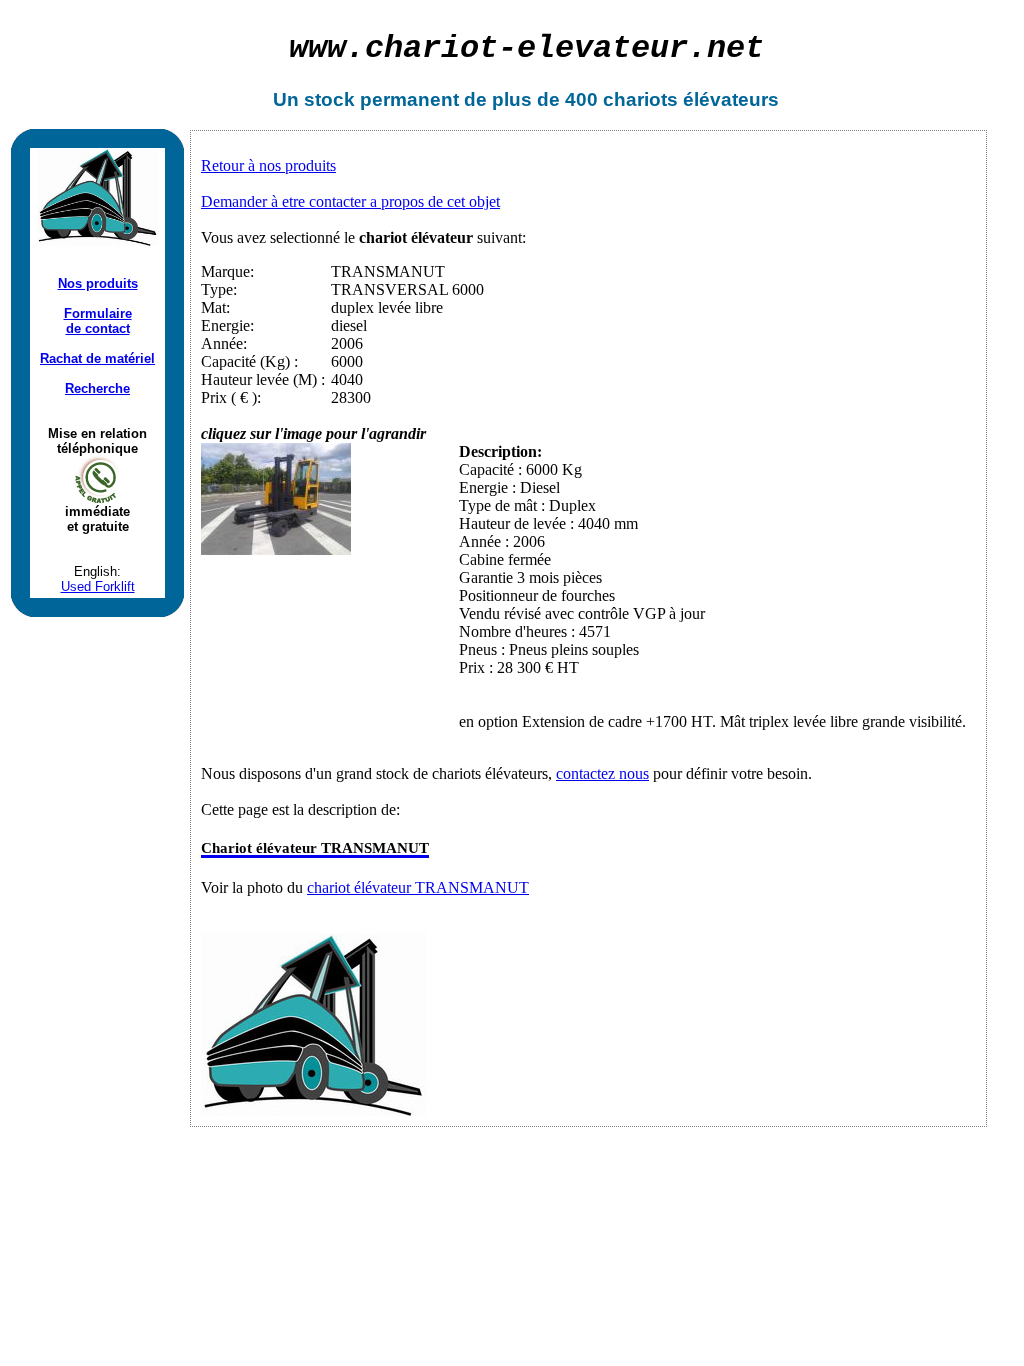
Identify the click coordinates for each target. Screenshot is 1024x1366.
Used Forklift (98, 586)
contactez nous (602, 773)
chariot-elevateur (526, 48)
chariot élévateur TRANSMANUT (418, 887)
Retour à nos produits (268, 165)
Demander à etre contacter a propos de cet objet (350, 201)
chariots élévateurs (691, 99)
